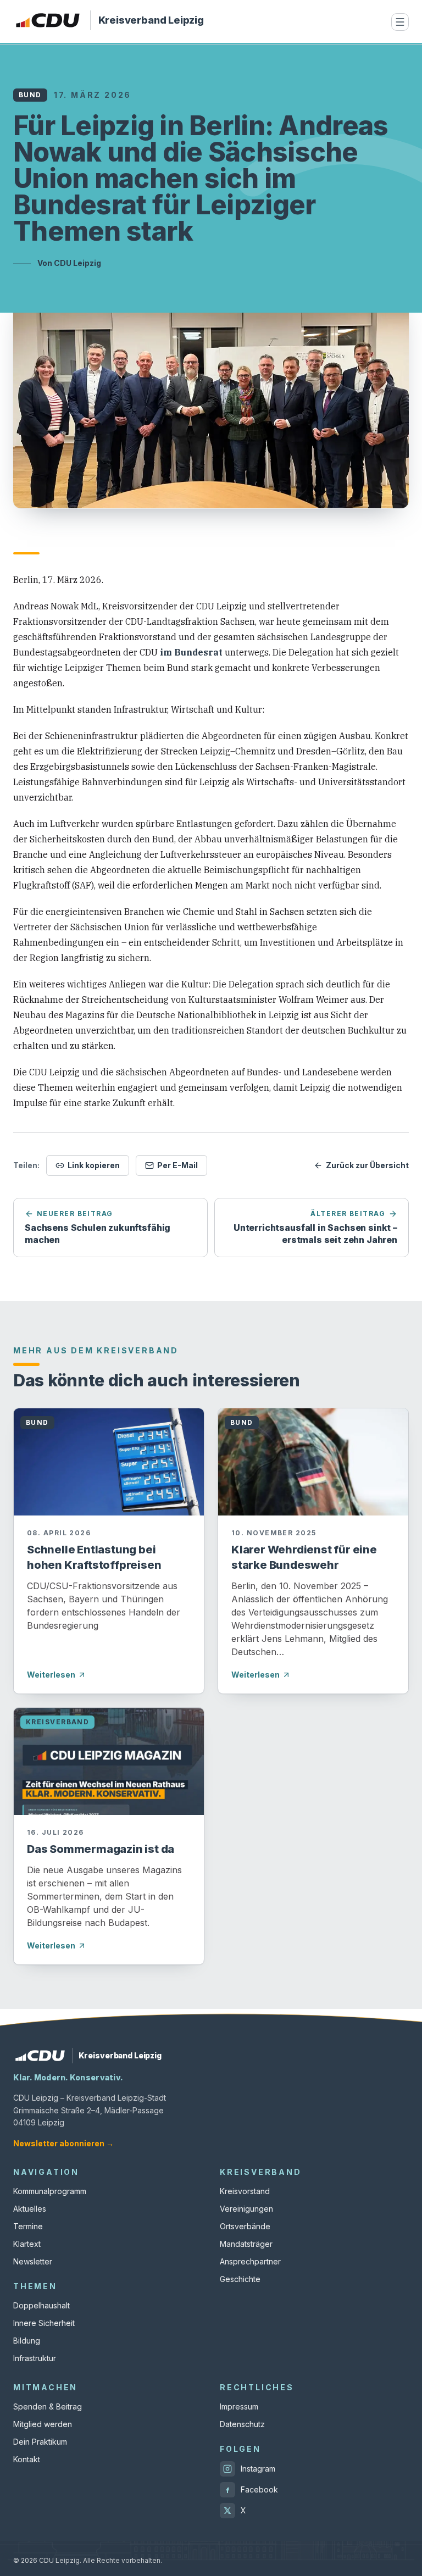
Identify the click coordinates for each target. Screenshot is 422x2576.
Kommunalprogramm (50, 2191)
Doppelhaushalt (41, 2305)
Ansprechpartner (250, 2261)
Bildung (27, 2341)
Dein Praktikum (40, 2442)
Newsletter (33, 2261)
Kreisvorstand (245, 2191)
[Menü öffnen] (400, 22)
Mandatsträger (246, 2244)
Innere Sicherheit (44, 2323)
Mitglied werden (43, 2424)
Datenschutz (242, 2424)
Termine (28, 2226)
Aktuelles (30, 2209)
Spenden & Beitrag (48, 2406)
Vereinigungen (246, 2209)
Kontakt (27, 2459)
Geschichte (240, 2279)
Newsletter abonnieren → (63, 2143)
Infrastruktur (35, 2358)
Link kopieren (94, 1165)
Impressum (239, 2406)
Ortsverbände (245, 2226)
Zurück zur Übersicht (367, 1165)
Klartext (27, 2244)
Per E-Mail (177, 1165)
